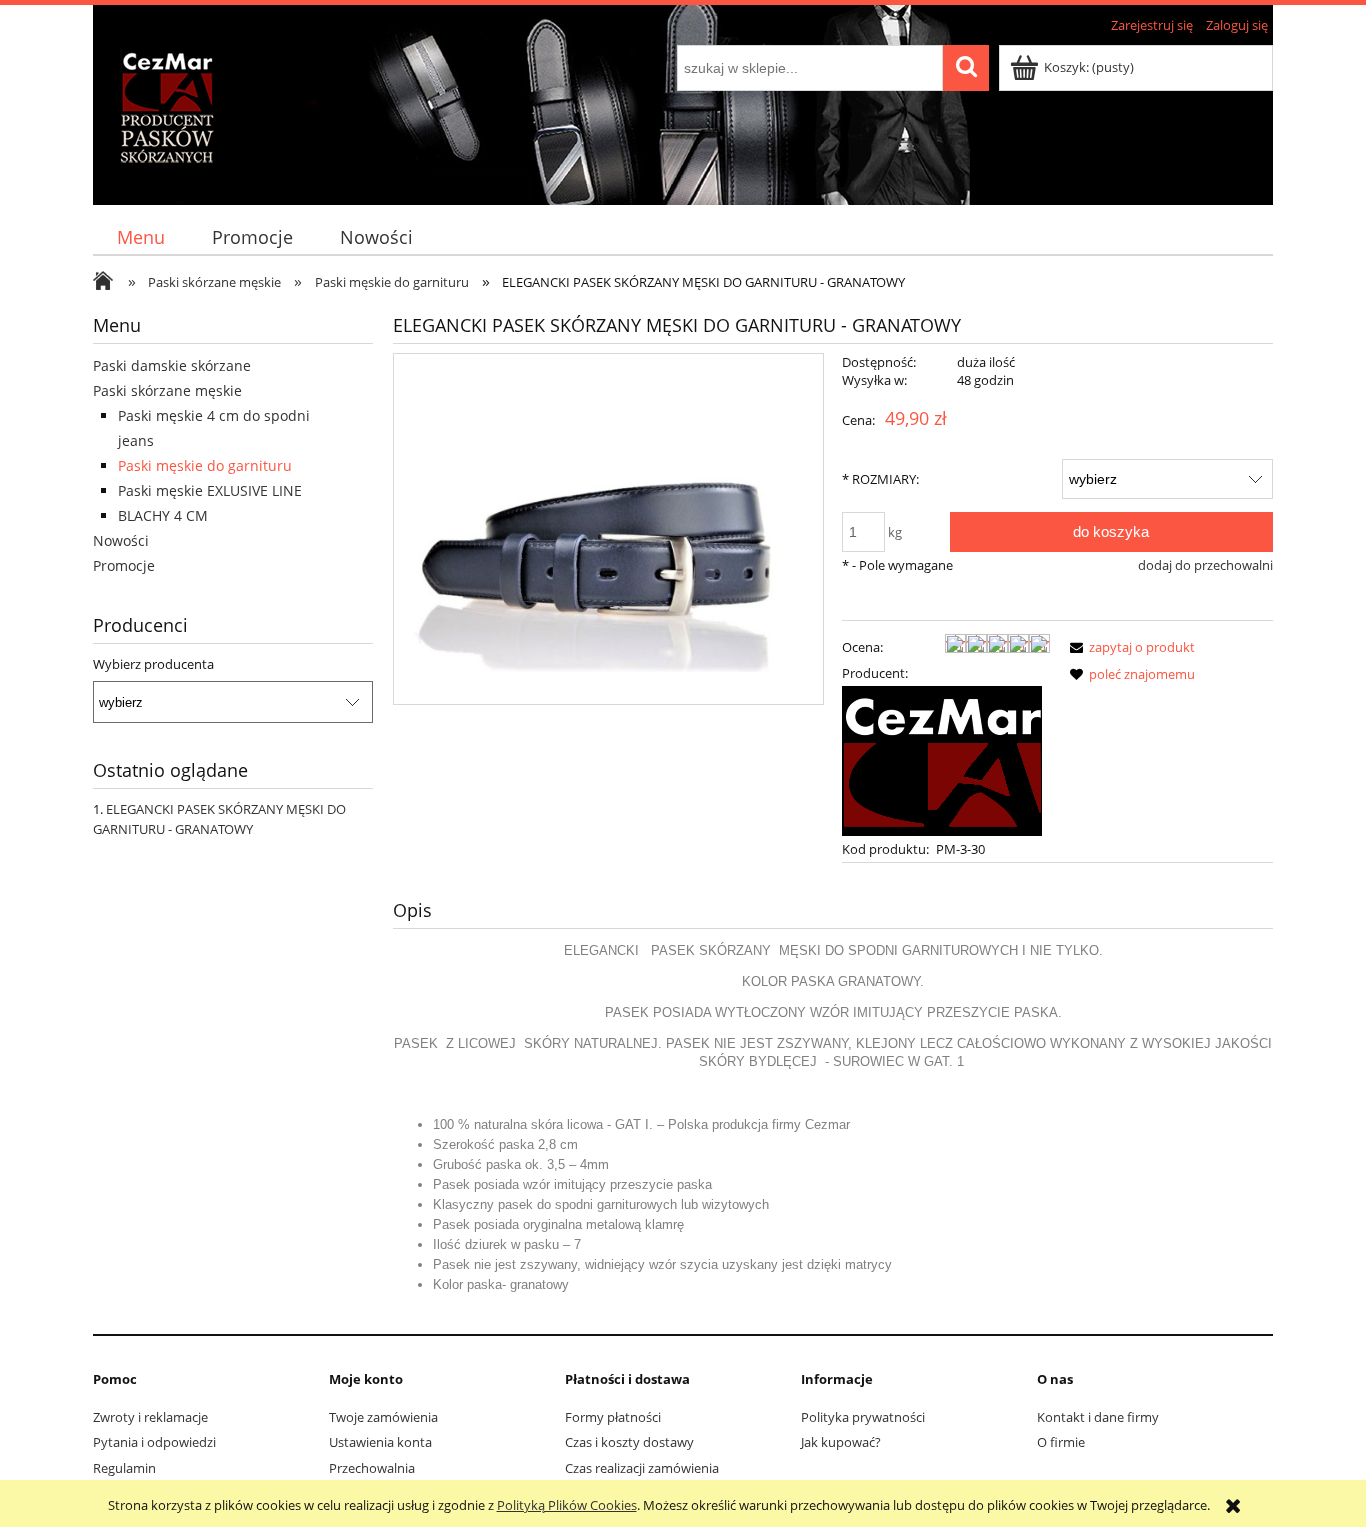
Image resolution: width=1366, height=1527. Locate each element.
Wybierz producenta (153, 664)
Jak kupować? (841, 1442)
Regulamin (124, 1468)
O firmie (1061, 1442)
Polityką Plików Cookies (567, 1505)
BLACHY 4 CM (163, 515)
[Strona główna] (155, 117)
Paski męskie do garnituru (205, 465)
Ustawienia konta (380, 1442)
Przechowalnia (372, 1468)
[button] (1129, 647)
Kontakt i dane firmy (1098, 1417)
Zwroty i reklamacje (150, 1417)
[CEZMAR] (942, 759)
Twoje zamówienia (383, 1417)
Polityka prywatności (863, 1417)
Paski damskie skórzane (172, 365)
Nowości (121, 540)
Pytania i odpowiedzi (154, 1442)
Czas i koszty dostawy (629, 1442)
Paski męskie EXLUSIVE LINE (210, 490)
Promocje (124, 565)
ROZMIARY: (880, 479)
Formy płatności (613, 1417)
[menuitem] (140, 237)
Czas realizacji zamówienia (642, 1468)
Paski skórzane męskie (167, 390)
